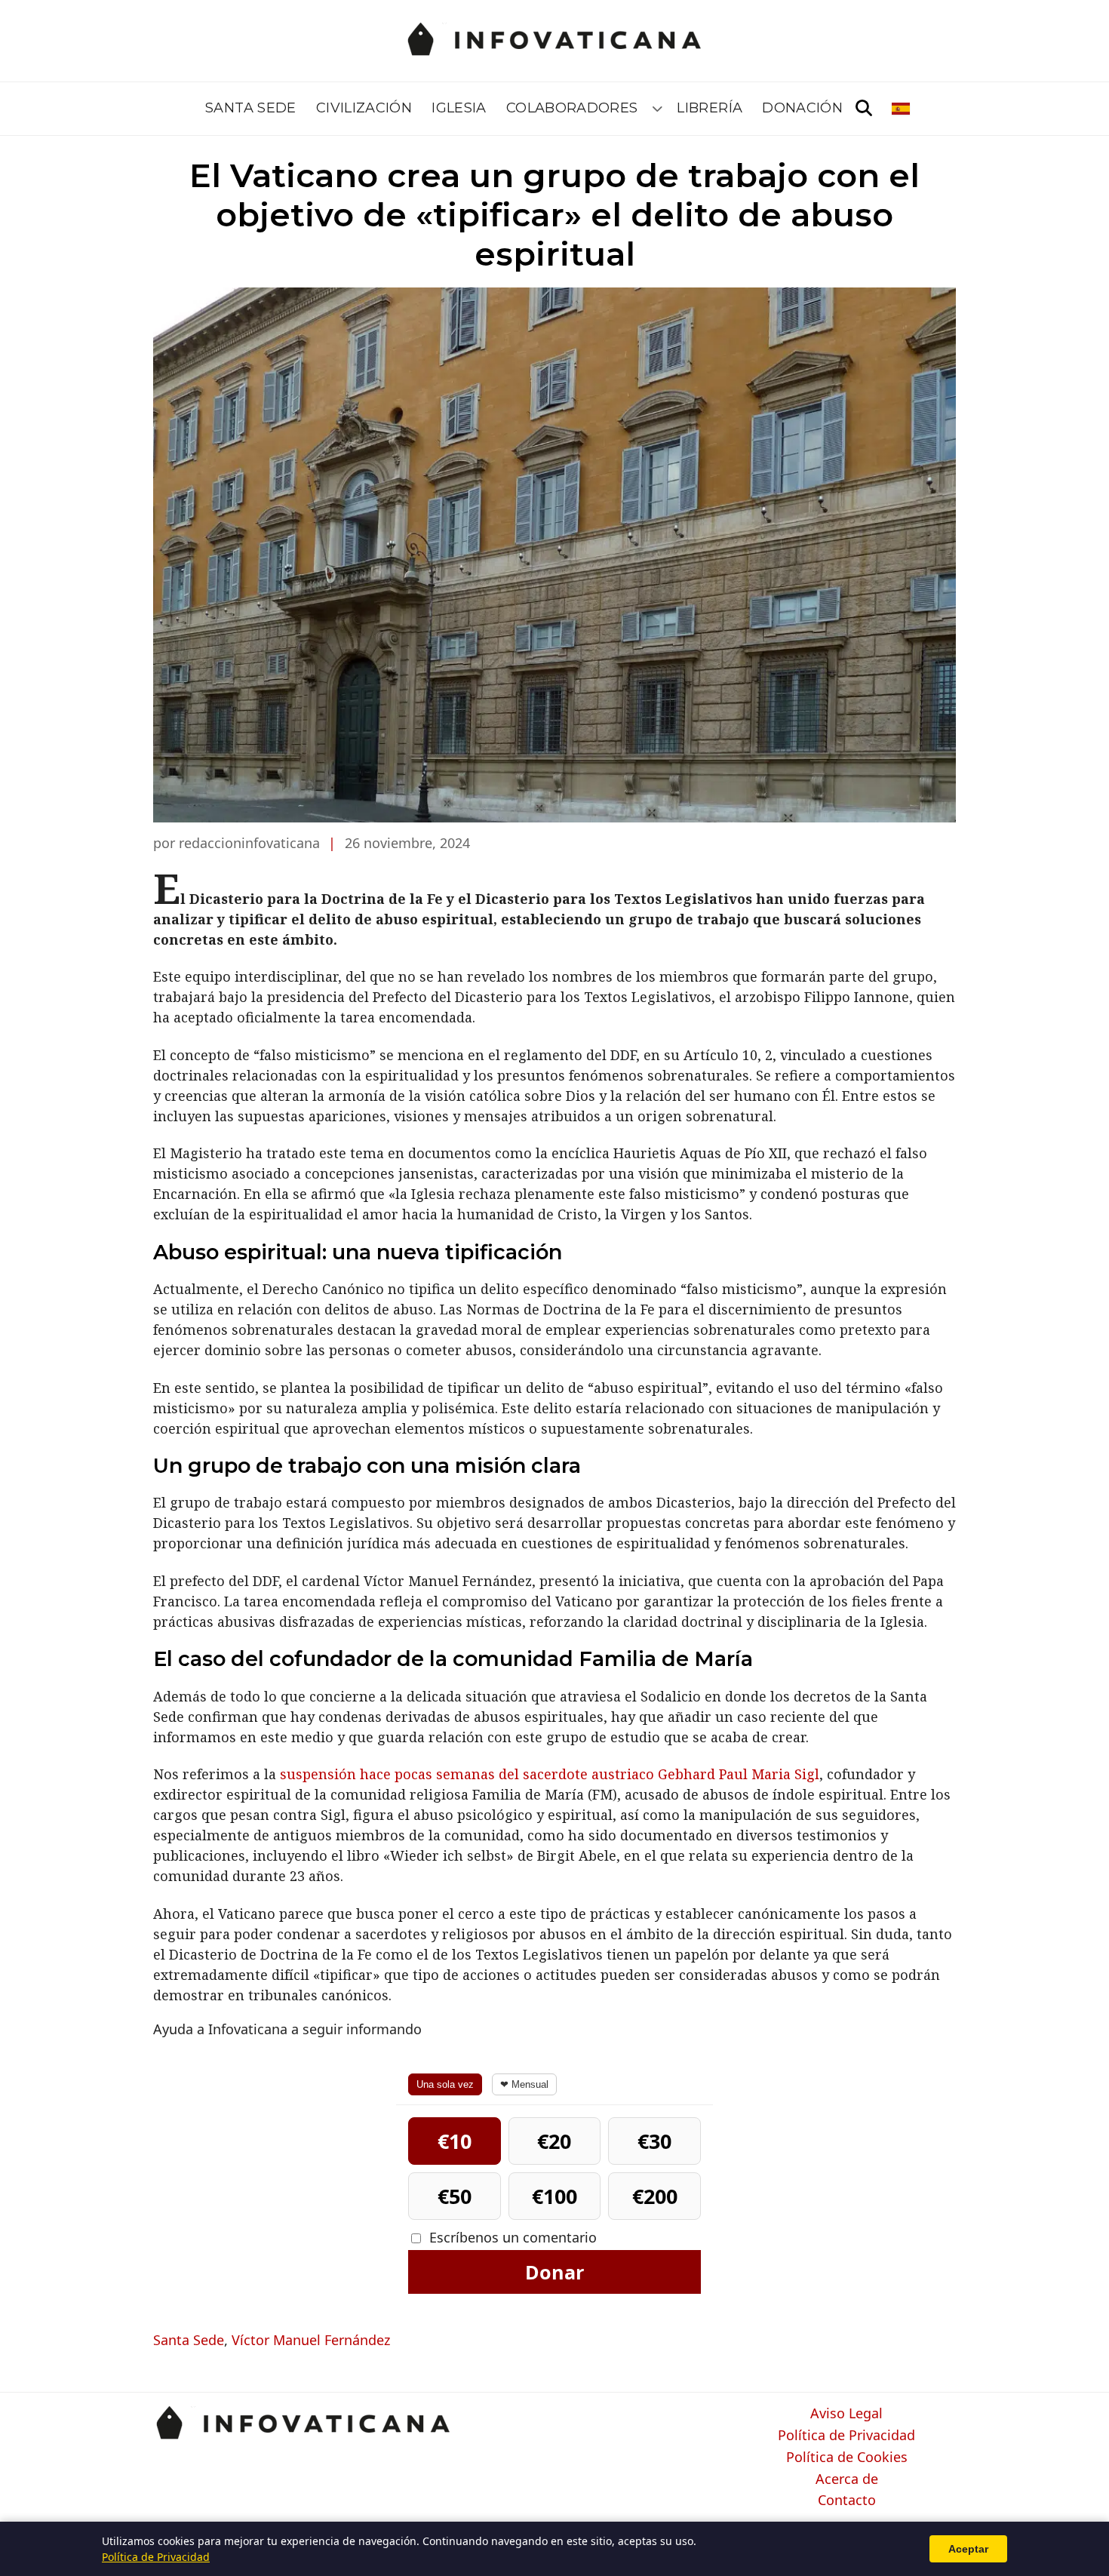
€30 (654, 2141)
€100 (554, 2196)
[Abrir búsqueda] (864, 109)
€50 (455, 2196)
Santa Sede (251, 108)
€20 (554, 2141)
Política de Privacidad (846, 2436)
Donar (554, 2272)
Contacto (847, 2501)
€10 (455, 2141)
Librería (710, 108)
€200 (655, 2196)
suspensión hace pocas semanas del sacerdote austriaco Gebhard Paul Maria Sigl (550, 1774)
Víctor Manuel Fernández (311, 2340)
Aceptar (968, 2549)
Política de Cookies (847, 2458)
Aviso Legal (846, 2414)
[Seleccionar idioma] (902, 109)
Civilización (364, 108)
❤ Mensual (524, 2084)
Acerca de (847, 2479)
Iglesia (459, 108)
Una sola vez (445, 2084)
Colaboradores (572, 108)
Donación (802, 108)
